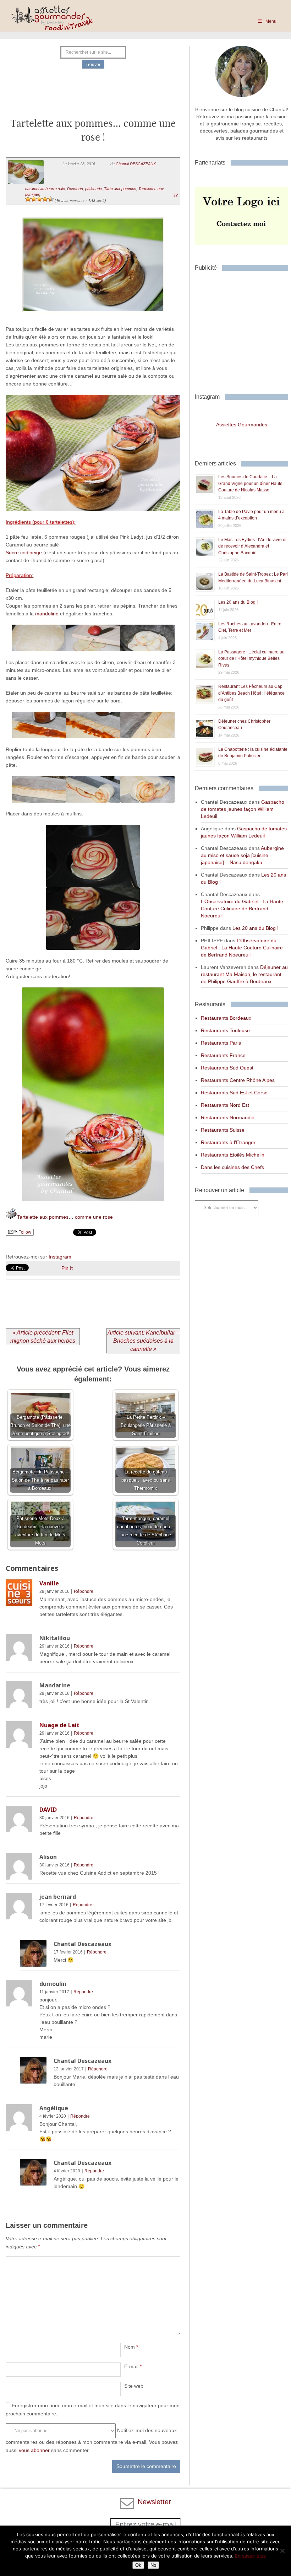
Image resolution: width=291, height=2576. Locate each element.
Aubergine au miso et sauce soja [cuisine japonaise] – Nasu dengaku (242, 855)
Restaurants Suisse (223, 1130)
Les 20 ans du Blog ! (238, 602)
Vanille (49, 1583)
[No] (282, 2551)
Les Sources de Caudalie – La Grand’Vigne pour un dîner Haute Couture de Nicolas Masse (250, 483)
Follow (24, 1232)
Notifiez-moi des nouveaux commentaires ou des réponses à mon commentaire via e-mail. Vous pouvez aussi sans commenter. (92, 2440)
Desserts (75, 189)
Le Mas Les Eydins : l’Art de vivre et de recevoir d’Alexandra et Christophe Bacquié (252, 546)
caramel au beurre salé (45, 189)
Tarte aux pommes (120, 189)
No (153, 2565)
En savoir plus (250, 2556)
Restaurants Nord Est (225, 1105)
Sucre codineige (24, 553)
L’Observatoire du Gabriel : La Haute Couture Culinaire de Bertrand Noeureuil (242, 909)
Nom (131, 2347)
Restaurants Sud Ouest (227, 1068)
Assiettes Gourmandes (242, 425)
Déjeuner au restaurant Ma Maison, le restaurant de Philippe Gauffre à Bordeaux (244, 974)
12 (176, 195)
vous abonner (34, 2450)
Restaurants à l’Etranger (228, 1142)
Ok (138, 2565)
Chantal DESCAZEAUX (136, 164)
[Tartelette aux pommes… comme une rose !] (93, 321)
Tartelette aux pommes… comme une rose (65, 1217)
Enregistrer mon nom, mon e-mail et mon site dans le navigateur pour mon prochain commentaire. (93, 2410)
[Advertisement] (93, 97)
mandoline (48, 614)
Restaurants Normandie (228, 1117)
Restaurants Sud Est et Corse (234, 1093)
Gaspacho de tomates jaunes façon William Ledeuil (243, 809)
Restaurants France (223, 1055)
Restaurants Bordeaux (226, 1018)
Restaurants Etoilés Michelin (233, 1155)
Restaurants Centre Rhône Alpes (238, 1080)
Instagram (60, 1257)
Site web (134, 2386)
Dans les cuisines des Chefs (232, 1167)
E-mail (133, 2366)
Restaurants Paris (221, 1043)
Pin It (67, 1268)
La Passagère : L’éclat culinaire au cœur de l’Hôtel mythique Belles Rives (251, 659)
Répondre (84, 1591)
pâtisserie (94, 189)
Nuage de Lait (59, 1725)
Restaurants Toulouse (225, 1030)
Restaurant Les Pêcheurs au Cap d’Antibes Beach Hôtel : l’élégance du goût (251, 693)
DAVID (48, 1810)
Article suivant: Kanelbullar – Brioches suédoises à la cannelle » (144, 1341)
